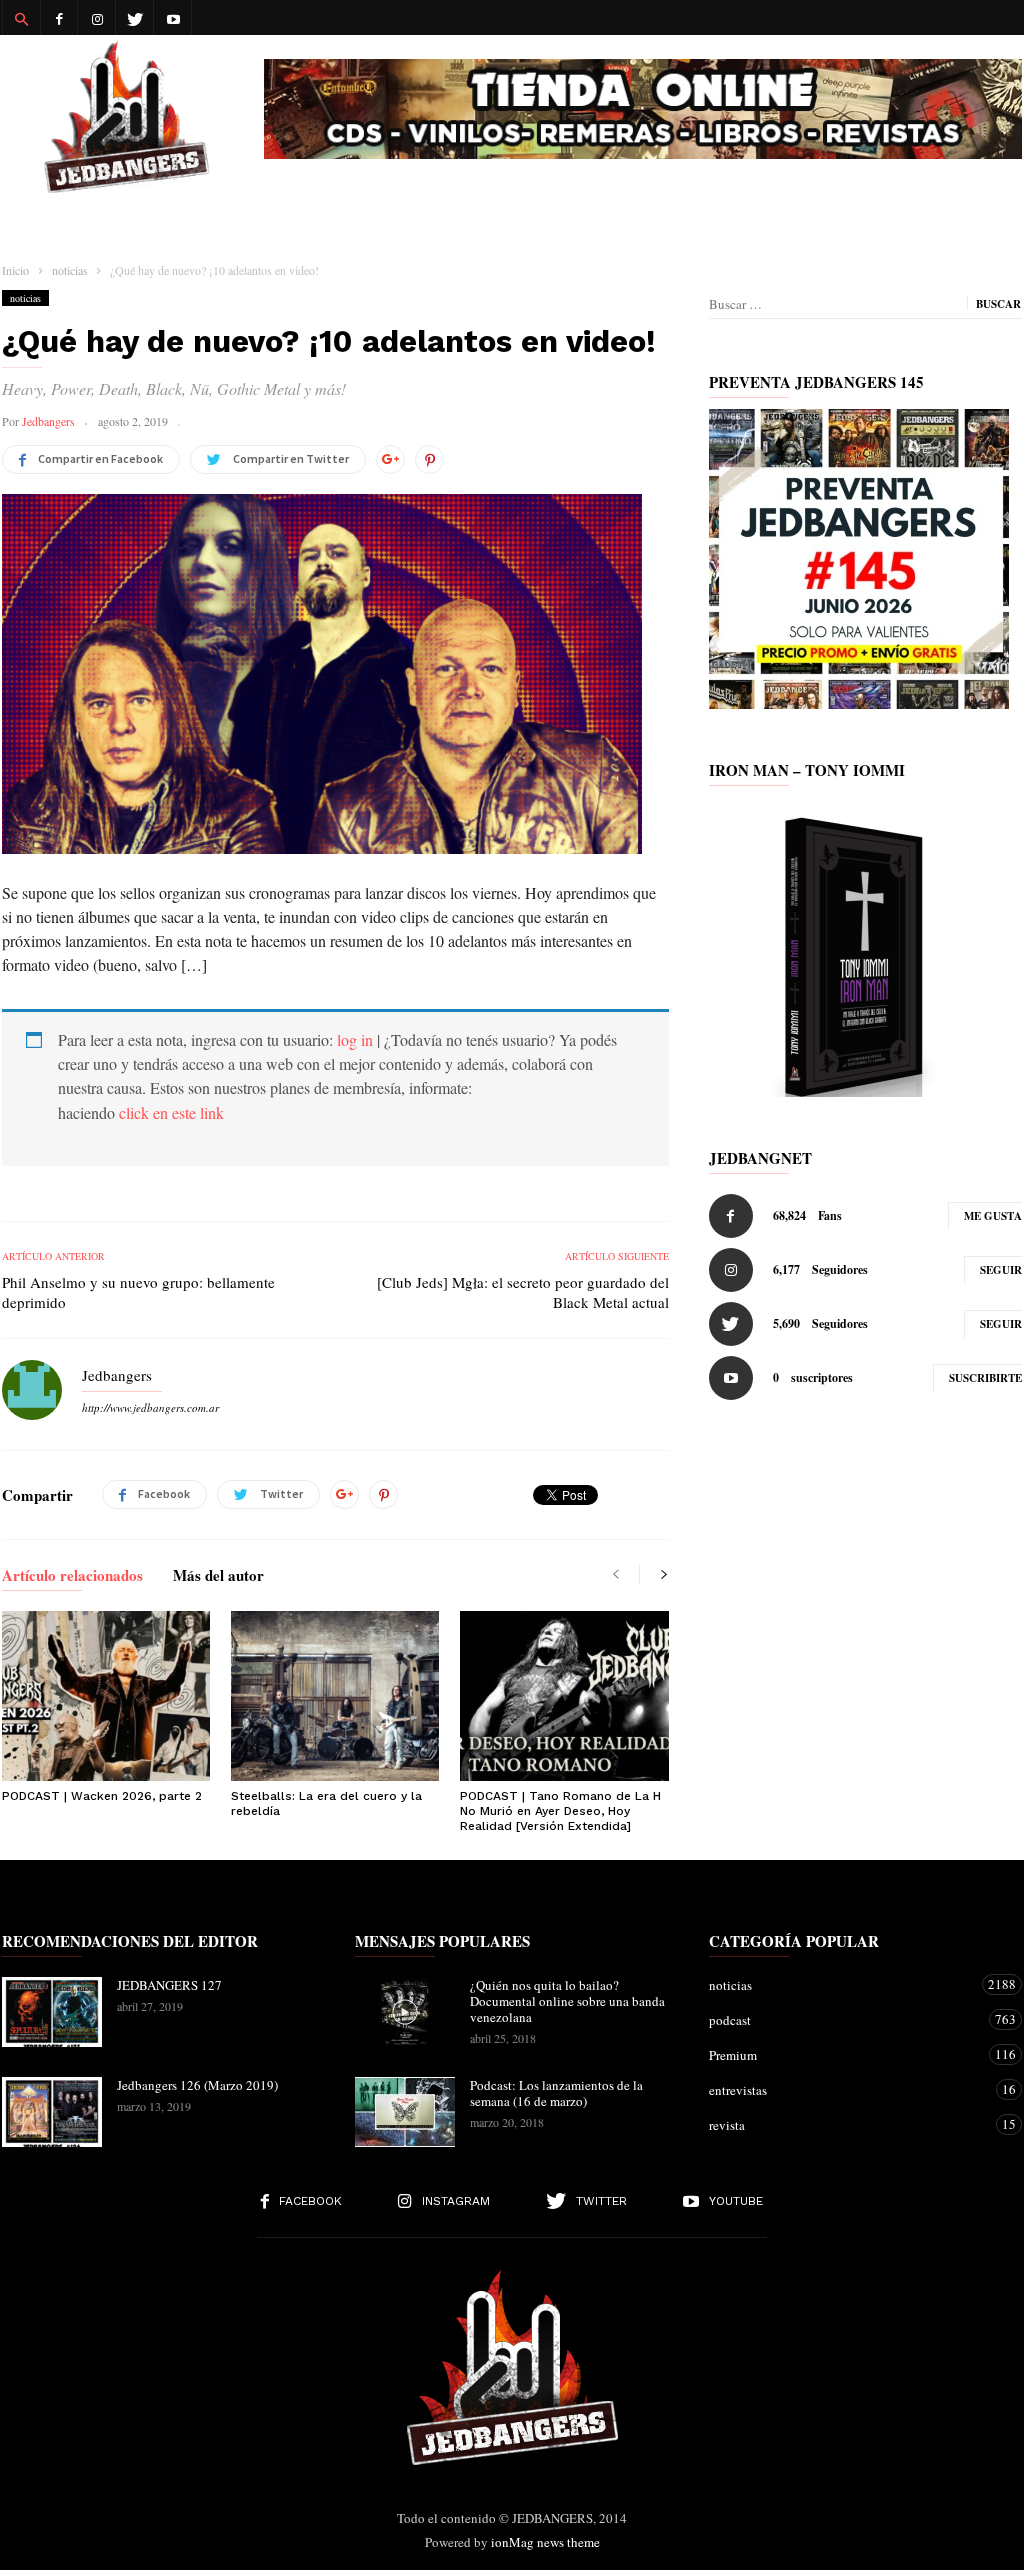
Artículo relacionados (72, 1577)
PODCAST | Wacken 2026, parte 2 (102, 1796)
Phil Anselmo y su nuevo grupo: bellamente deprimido (138, 1292)
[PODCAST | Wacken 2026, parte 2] (106, 1696)
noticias (25, 298)
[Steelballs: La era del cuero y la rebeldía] (335, 1696)
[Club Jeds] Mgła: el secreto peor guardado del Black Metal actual (522, 1292)
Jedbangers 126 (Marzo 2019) (197, 2085)
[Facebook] (59, 17)
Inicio (15, 270)
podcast (845, 2019)
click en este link (171, 1112)
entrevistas (845, 2089)
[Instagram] (97, 17)
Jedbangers (48, 421)
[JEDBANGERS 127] (52, 2012)
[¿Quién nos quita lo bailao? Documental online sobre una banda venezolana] (405, 2012)
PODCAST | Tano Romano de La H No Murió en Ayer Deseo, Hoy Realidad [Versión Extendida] (560, 1811)
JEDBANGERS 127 (169, 1985)
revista (845, 2124)
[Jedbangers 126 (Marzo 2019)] (52, 2112)
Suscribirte (985, 1378)
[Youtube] (173, 17)
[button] (21, 18)
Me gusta (993, 1216)
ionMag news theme (545, 2542)
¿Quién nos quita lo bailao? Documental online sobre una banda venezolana (567, 2001)
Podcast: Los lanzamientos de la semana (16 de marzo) (556, 2093)
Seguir (1001, 1270)
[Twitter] (135, 17)
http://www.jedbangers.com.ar (150, 1407)
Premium (845, 2054)
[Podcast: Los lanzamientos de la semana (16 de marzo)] (405, 2112)
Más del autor (218, 1577)
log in (355, 1039)
